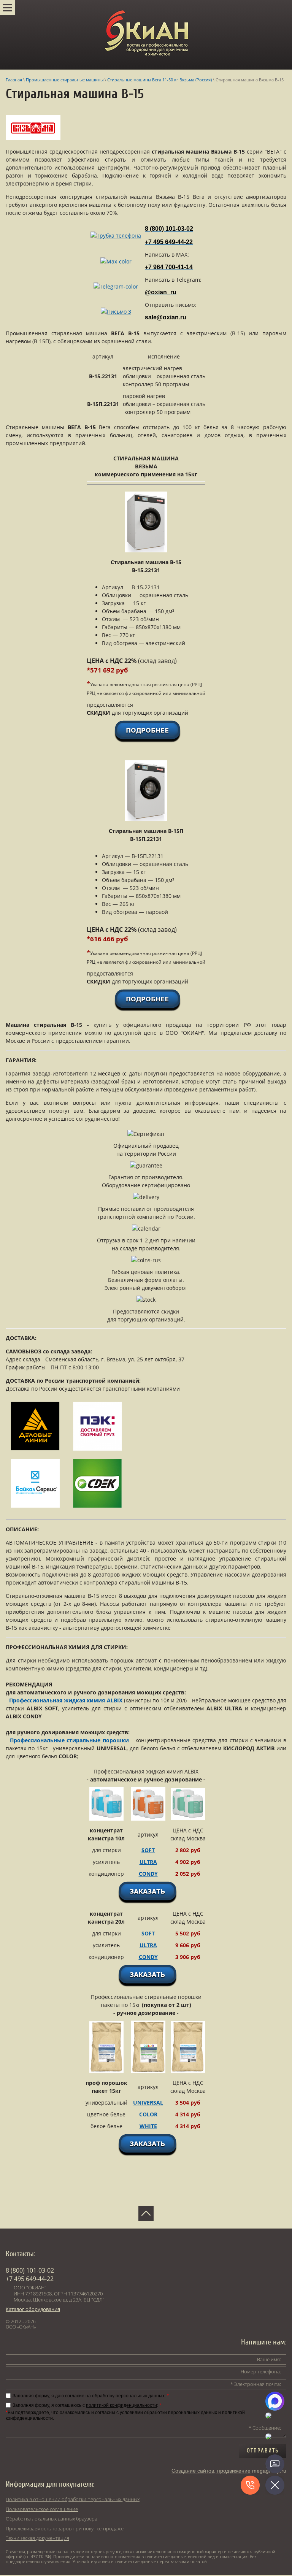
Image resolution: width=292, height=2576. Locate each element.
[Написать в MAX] (116, 261)
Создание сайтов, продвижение (211, 2471)
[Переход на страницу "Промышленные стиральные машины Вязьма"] (33, 138)
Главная (14, 80)
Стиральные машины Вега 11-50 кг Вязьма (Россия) (159, 80)
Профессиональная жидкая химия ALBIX (66, 1700)
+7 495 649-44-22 (30, 2279)
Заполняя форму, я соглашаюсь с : (87, 2405)
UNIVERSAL (148, 2103)
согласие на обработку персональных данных (115, 2396)
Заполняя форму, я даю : (91, 2396)
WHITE (148, 2126)
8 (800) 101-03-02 (30, 2270)
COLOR (148, 2114)
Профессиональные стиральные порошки (69, 1740)
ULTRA (148, 1862)
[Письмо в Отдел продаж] (116, 312)
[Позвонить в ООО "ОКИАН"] (116, 236)
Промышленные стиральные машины (65, 80)
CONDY (148, 1874)
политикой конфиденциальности (121, 2405)
